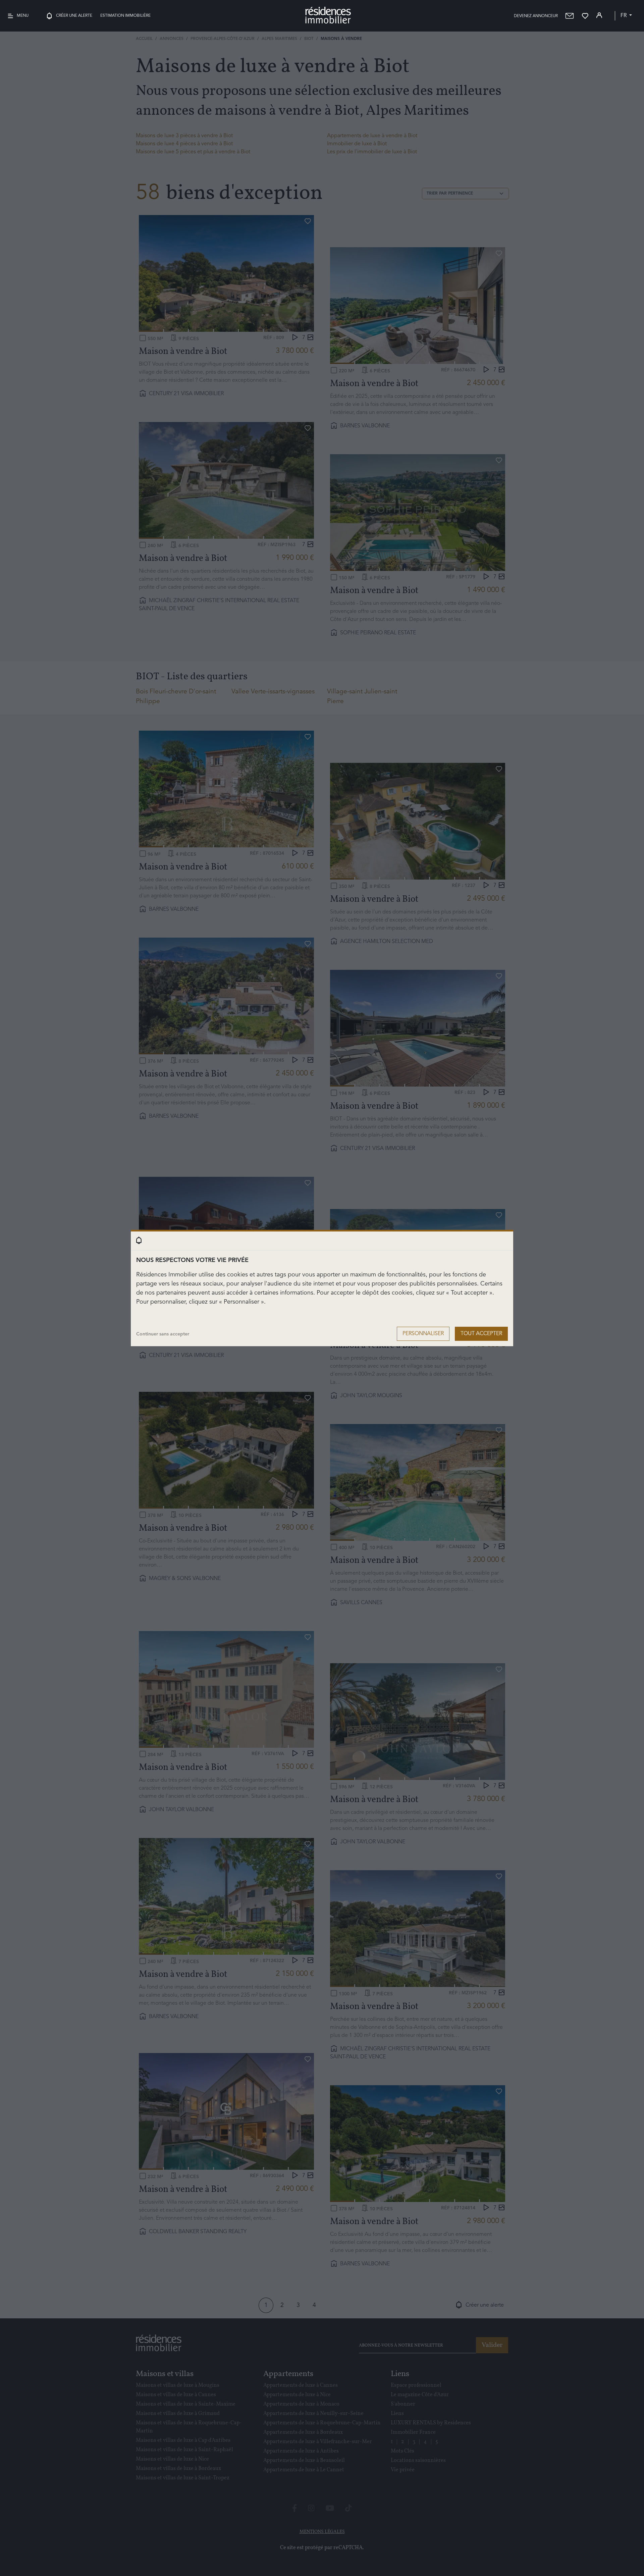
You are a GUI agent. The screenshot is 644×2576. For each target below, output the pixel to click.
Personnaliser (423, 1334)
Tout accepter (481, 1334)
